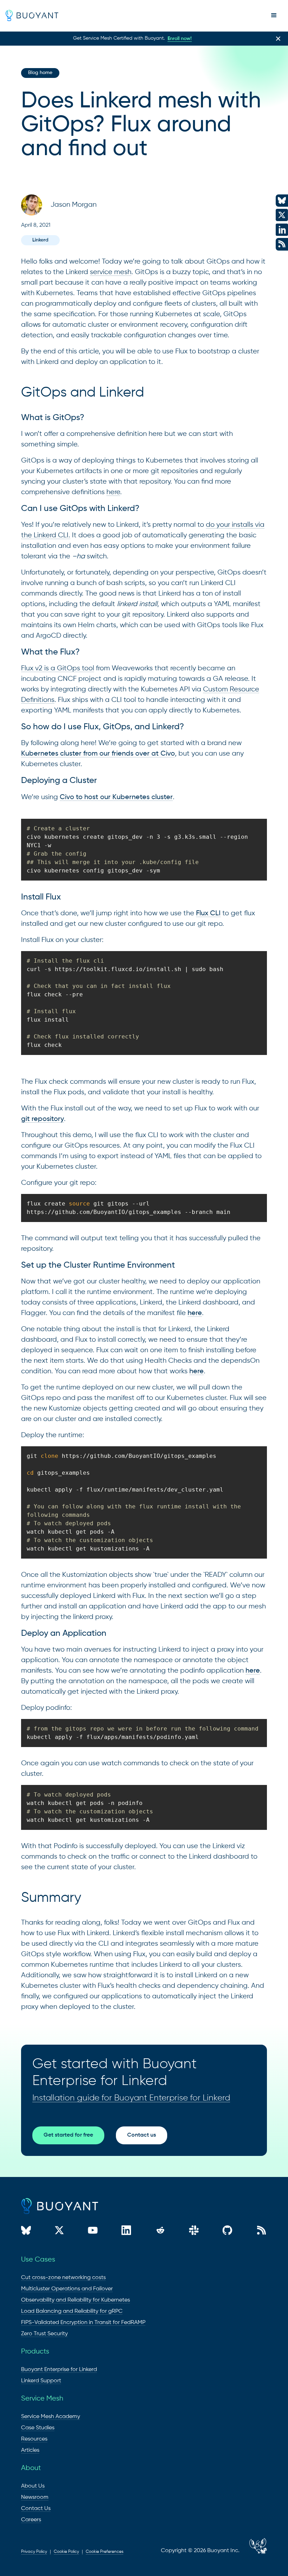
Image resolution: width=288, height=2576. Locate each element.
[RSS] (282, 244)
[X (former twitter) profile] (59, 2232)
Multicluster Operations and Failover (67, 2289)
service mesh (111, 272)
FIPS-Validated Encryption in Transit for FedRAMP (83, 2323)
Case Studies (38, 2428)
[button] (274, 15)
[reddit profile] (160, 2232)
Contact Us (36, 2509)
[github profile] (227, 2232)
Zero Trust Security (44, 2334)
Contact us (142, 2135)
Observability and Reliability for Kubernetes (76, 2300)
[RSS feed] (244, 2551)
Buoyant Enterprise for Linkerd (59, 2370)
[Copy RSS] (261, 2232)
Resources (34, 2439)
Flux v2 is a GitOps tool (58, 668)
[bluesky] (282, 201)
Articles (30, 2450)
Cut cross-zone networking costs (63, 2278)
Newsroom (35, 2497)
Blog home (40, 73)
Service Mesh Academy (51, 2417)
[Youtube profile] (93, 2232)
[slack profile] (194, 2232)
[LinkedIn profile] (126, 2232)
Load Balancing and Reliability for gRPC (72, 2311)
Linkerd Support (41, 2381)
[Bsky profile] (26, 2232)
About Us (33, 2486)
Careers (31, 2520)
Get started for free (68, 2135)
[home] (32, 15)
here (113, 492)
